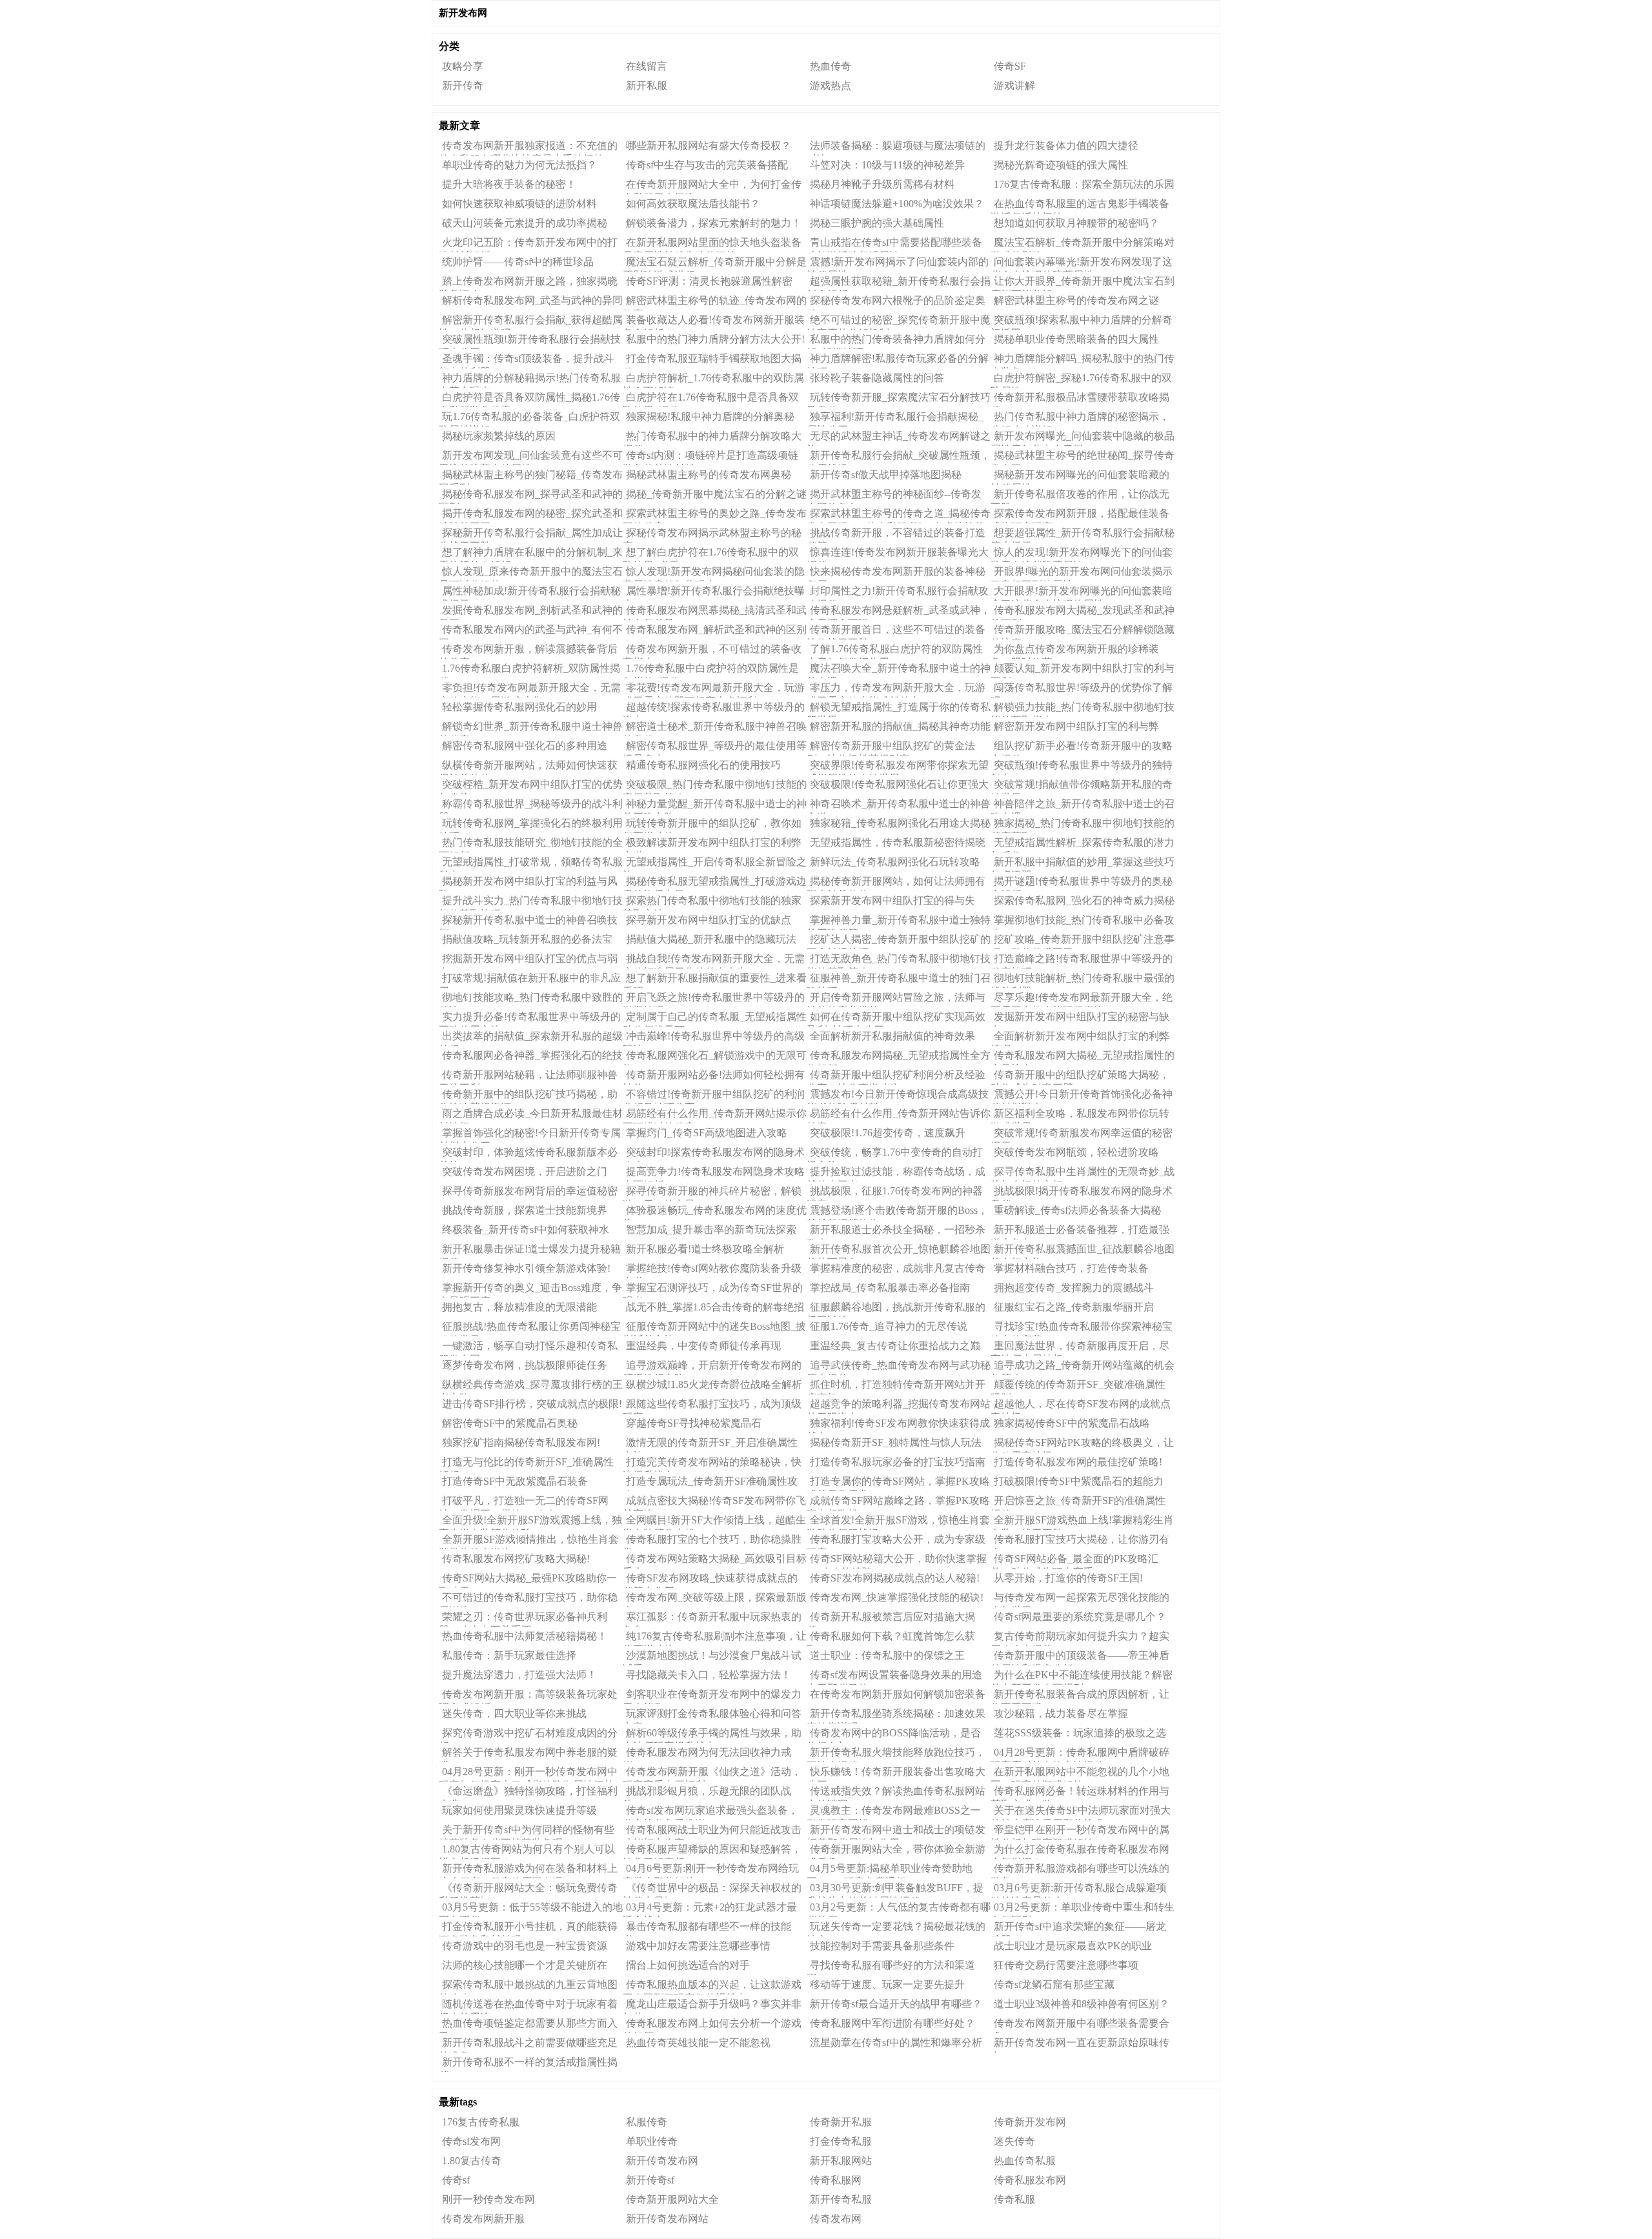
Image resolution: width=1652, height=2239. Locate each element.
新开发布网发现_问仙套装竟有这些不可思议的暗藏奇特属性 (531, 457)
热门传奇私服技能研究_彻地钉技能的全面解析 (531, 845)
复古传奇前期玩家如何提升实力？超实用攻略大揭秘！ (1080, 1638)
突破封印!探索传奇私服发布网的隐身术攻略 (714, 1154)
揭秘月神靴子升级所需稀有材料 (882, 184)
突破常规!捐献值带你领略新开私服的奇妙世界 (1082, 787)
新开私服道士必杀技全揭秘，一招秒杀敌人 (896, 1232)
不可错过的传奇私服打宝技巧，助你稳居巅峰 (528, 1600)
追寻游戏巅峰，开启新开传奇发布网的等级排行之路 (712, 1367)
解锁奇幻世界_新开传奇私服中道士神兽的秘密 (531, 728)
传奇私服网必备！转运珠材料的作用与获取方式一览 (1080, 1793)
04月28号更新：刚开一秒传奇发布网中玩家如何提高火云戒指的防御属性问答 (528, 1774)
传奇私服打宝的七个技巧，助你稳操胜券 (712, 1541)
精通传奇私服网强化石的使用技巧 (703, 765)
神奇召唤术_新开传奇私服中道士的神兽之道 (899, 806)
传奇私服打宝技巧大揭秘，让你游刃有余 (1080, 1541)
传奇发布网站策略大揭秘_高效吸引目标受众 (715, 1561)
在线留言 (647, 66)
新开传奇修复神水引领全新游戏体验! (526, 1268)
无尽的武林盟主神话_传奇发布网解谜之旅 (899, 438)
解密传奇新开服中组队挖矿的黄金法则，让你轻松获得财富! (891, 748)
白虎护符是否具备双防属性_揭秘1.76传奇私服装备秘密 (529, 399)
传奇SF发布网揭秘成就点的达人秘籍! (895, 1578)
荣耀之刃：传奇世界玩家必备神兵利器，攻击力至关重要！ (523, 1619)
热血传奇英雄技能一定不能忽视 (698, 2043)
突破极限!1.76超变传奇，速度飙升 (888, 1133)
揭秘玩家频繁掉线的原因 (499, 436)
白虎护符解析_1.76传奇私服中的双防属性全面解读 (713, 380)
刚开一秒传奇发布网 (489, 2199)
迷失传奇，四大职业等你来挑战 (514, 1713)
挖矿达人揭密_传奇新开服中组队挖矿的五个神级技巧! (899, 941)
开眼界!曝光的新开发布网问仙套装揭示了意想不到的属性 (1082, 574)
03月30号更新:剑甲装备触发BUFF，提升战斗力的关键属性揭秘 (895, 1890)
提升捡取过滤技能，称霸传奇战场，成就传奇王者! (896, 1174)
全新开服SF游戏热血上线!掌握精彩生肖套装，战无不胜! (1082, 1522)
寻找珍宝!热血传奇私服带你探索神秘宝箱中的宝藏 (1082, 1329)
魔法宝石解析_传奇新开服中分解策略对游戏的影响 (1083, 245)
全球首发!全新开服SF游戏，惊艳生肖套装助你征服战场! (898, 1522)
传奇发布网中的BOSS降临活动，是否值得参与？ (894, 1735)
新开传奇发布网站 (667, 2219)
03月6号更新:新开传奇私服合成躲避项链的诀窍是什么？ (1079, 1890)
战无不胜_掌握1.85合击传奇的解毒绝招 (715, 1307)
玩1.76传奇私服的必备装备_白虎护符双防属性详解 (529, 419)
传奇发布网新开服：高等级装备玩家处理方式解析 (528, 1696)
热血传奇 (831, 66)
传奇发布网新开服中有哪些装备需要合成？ (1080, 2025)
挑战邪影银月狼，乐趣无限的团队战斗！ (707, 1793)
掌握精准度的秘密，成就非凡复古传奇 (898, 1268)
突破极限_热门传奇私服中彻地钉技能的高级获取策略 (715, 787)
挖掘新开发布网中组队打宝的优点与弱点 (528, 961)
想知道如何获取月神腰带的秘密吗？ (1076, 223)
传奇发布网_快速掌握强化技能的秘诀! (897, 1597)
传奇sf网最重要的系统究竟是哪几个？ (1080, 1617)
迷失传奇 (1014, 2141)
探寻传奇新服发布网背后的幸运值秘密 (530, 1191)
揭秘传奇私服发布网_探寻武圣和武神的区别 (531, 496)
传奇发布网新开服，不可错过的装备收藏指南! (712, 651)
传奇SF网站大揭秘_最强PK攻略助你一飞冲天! (528, 1580)
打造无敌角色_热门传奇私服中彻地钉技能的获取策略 (899, 961)
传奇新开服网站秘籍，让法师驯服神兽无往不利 (528, 1077)
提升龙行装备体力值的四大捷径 (1066, 146)
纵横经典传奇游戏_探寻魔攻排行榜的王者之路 (531, 1387)
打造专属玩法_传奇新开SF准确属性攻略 (710, 1483)
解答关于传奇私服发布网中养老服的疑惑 (528, 1754)
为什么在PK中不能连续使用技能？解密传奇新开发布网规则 (1082, 1677)
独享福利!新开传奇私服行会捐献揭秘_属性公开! (895, 419)
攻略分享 (463, 66)
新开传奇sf (650, 2180)
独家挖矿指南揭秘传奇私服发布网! (521, 1442)
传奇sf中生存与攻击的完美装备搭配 (707, 165)
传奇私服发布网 (1030, 2180)
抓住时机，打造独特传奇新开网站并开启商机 (896, 1387)
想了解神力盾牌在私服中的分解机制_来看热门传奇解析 (531, 554)
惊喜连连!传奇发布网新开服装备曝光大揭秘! (898, 554)
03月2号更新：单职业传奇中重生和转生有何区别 (1083, 1909)
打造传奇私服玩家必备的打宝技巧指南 (898, 1462)
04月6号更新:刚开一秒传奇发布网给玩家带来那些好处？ (711, 1871)
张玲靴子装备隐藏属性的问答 (877, 378)
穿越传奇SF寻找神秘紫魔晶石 (694, 1423)
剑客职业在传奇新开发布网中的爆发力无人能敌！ (712, 1696)
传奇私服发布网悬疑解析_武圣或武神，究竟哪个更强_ (899, 612)
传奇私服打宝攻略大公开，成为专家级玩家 (896, 1541)
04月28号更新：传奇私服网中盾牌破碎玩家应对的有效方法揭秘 (1080, 1754)
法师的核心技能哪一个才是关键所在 (525, 1965)
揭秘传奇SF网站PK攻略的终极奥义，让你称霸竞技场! (1082, 1445)
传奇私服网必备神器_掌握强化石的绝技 (532, 1055)
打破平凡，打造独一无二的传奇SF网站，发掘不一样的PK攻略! (524, 1503)
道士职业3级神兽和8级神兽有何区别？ (1082, 2004)
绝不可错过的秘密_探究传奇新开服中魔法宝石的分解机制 (899, 322)
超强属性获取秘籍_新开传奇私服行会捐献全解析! (899, 283)
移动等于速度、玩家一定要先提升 (887, 1984)
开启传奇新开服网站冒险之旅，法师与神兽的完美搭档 (896, 999)
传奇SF (1010, 66)
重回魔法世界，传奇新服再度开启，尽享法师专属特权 (1080, 1348)
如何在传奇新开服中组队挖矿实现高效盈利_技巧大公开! (896, 1019)
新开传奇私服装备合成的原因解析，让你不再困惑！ (1080, 1696)
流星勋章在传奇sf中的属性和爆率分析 (896, 2043)
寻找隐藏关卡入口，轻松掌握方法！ (709, 1675)
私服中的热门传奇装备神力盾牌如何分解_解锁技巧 (896, 341)
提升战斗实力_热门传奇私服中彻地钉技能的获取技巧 (531, 903)
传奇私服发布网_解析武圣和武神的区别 (716, 629)
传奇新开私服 (841, 2122)
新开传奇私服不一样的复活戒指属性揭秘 (528, 2064)
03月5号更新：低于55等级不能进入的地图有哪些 (531, 1909)
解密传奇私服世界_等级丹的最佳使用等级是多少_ (715, 748)
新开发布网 (463, 13)
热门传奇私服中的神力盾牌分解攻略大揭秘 (712, 438)
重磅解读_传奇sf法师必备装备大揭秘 (1077, 1210)
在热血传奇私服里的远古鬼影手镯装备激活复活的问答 (1080, 206)
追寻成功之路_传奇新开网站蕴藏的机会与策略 (1083, 1367)
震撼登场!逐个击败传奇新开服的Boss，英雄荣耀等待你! (897, 1212)
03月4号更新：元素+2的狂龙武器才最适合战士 (710, 1909)
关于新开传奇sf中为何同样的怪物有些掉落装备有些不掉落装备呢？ (527, 1832)
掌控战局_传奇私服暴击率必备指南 (890, 1288)
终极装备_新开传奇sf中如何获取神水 (526, 1230)
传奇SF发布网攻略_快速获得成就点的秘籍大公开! (710, 1580)
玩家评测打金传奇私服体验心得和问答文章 (712, 1716)
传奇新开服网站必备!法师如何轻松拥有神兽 (714, 1077)
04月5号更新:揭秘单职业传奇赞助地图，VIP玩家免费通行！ (890, 1871)
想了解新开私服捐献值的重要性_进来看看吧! (715, 980)
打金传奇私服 (841, 2141)
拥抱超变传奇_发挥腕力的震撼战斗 (1074, 1288)
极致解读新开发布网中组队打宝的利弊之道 (712, 845)
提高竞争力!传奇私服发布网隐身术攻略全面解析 (714, 1174)
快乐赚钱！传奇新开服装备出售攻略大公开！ (896, 1774)
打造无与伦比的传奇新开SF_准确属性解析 (526, 1464)
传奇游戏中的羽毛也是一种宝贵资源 (525, 1946)
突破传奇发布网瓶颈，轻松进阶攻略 (1076, 1152)
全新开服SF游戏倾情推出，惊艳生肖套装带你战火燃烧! (529, 1541)
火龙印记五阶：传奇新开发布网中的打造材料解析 (528, 245)
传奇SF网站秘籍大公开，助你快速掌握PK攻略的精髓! (897, 1561)
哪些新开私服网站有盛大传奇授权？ (709, 146)
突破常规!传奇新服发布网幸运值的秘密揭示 (1082, 1135)
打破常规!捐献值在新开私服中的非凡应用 (530, 980)
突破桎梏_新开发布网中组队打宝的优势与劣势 (531, 787)
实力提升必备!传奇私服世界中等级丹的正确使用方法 (530, 1019)
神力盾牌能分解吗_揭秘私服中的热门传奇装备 (1083, 361)
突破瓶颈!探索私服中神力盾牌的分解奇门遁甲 (1082, 322)
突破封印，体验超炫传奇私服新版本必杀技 (528, 1154)
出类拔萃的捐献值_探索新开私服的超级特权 (531, 1038)
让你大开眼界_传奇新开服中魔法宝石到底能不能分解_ (1083, 283)
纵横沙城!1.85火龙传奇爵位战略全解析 (714, 1384)
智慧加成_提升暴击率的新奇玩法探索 (711, 1230)
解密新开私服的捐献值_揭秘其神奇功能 (900, 726)
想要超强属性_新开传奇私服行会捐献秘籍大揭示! (1083, 535)
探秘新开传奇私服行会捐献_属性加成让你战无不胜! (531, 535)
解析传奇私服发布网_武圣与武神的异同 (532, 300)
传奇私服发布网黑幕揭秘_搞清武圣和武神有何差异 (715, 612)
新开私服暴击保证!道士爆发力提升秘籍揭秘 (530, 1251)
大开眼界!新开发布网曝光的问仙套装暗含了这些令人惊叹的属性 (1082, 593)
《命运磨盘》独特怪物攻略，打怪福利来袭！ (528, 1793)
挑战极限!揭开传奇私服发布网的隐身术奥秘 (1082, 1193)
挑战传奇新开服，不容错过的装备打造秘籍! (896, 535)
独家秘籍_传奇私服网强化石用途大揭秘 (900, 823)
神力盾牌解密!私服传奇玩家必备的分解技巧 (898, 361)
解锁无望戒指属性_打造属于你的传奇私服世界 (899, 709)
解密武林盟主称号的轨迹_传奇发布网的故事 (715, 303)
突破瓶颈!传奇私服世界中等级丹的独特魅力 (1082, 767)
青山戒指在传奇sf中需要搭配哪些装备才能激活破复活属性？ (894, 245)
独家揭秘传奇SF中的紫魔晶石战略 (1072, 1423)
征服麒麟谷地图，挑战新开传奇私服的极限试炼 (896, 1309)
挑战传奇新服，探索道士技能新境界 (525, 1210)
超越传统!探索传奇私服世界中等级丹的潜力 (714, 709)
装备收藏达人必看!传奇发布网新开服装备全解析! (714, 322)
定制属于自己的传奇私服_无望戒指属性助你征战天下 (715, 1019)
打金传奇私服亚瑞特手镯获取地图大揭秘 (712, 361)
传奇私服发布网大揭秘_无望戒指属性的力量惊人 (1083, 1058)
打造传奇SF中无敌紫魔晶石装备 (515, 1481)
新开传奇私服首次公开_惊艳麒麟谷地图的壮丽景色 (899, 1251)
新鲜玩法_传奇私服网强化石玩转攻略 (895, 862)
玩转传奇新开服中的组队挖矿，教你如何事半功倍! (712, 825)
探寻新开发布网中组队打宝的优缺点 (709, 920)
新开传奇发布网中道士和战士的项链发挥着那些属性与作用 (896, 1832)
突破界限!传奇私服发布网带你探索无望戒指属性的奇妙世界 (898, 767)
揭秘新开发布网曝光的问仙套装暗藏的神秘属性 (1080, 477)
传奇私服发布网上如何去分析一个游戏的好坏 (712, 2025)
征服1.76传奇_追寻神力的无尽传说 (889, 1326)
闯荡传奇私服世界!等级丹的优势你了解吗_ (1082, 690)
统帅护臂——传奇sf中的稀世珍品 (518, 262)
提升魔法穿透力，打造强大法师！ (519, 1675)
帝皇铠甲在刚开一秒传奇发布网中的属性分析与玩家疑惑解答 (1080, 1832)
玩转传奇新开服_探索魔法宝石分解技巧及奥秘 (899, 399)
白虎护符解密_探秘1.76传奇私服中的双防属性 (1081, 380)
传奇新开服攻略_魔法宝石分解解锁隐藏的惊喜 (1083, 632)
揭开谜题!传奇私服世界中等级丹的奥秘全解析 (1082, 883)
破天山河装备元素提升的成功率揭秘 (525, 223)
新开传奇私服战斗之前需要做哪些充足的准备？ (528, 2045)
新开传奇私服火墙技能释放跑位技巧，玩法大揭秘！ (896, 1754)
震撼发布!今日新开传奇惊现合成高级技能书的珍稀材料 (898, 1096)
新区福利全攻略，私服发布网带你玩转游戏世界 (1080, 1116)
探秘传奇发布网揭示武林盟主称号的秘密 (712, 535)
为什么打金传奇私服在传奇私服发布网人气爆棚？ (1080, 1851)
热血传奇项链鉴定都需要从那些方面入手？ (528, 2025)
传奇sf (456, 2180)
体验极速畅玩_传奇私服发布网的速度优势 (715, 1212)
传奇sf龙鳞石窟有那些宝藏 (1054, 1984)
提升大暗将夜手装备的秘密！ (509, 184)
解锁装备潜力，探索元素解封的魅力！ (714, 223)
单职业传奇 (652, 2141)
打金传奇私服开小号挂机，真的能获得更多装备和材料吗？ (528, 1929)
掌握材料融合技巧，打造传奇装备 (1071, 1268)
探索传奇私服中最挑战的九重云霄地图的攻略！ (528, 1987)
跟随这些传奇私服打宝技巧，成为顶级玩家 (712, 1406)
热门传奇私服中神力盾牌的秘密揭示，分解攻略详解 (1080, 419)
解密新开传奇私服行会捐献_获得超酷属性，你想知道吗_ (531, 322)
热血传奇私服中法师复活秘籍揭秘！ (525, 1636)
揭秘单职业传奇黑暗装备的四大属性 (1076, 339)
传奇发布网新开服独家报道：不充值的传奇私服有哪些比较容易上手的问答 (528, 148)
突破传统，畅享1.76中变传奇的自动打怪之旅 (895, 1154)
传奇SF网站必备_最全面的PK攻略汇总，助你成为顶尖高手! (1074, 1561)
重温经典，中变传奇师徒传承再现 (703, 1346)
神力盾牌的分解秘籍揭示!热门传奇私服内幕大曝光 (530, 380)
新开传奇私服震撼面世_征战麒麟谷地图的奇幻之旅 (1083, 1251)
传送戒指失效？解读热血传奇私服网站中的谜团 (896, 1793)
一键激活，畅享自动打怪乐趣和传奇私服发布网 (528, 1348)
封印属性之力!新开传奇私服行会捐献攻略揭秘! (898, 593)
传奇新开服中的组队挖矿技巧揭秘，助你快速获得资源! (528, 1096)
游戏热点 (831, 85)
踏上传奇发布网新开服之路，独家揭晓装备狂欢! (528, 283)
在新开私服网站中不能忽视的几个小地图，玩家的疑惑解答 (1080, 1774)
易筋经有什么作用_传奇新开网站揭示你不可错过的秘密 (715, 1116)
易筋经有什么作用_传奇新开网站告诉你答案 (899, 1116)
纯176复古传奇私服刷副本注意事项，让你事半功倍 (715, 1638)
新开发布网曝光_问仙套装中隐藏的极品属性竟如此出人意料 (1083, 438)
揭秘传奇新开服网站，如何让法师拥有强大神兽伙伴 (896, 883)
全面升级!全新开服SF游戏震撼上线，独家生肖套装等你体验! (530, 1522)
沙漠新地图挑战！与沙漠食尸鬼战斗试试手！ (712, 1658)
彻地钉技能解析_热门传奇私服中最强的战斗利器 (1083, 980)
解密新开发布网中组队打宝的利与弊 (1076, 726)
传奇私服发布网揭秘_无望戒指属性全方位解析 (899, 1058)
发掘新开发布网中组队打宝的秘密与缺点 (1080, 1019)
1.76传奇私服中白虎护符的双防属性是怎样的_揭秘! (711, 670)
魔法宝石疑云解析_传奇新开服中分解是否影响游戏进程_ (715, 264)
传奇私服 (1014, 2199)
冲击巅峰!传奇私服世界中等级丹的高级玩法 (714, 1038)
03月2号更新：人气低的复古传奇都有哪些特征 (899, 1909)
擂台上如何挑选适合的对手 (688, 1965)
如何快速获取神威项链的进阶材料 (519, 204)
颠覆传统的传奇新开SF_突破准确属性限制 (1078, 1387)
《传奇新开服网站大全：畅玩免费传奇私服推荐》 (528, 1890)
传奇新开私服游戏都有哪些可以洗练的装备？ (1080, 1871)
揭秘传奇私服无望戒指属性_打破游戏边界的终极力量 (715, 883)
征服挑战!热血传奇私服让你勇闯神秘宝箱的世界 (530, 1329)
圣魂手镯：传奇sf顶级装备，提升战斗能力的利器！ (527, 361)
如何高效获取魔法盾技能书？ (693, 204)
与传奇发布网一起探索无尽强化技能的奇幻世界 (1080, 1600)
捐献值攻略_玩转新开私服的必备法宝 (527, 939)
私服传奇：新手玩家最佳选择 (509, 1655)
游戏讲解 (1014, 85)
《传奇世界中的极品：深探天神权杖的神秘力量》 (712, 1890)
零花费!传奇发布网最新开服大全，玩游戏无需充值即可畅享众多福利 (714, 690)
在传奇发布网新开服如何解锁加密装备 (898, 1694)
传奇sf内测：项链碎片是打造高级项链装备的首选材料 (710, 457)
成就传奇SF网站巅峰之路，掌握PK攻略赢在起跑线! (898, 1503)
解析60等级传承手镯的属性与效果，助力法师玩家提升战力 (712, 1735)
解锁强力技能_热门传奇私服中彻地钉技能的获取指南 (1083, 709)
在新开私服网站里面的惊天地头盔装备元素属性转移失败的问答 (712, 245)
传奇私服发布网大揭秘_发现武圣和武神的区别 (1083, 612)
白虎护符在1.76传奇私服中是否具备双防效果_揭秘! (711, 399)
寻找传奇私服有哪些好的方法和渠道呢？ (891, 1967)
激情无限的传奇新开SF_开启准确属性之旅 (710, 1445)
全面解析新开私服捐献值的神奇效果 (892, 1036)
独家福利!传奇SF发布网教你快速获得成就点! (898, 1425)
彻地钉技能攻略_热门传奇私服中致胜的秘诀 (531, 999)
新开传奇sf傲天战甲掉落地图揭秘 (886, 475)
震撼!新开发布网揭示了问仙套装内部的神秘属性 (898, 264)
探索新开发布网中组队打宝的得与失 (892, 900)
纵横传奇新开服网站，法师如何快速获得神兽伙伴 (528, 767)
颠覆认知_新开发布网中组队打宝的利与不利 (1083, 670)
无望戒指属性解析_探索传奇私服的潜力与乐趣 (1083, 845)
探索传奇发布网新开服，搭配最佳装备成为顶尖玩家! (1080, 516)
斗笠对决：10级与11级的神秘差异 (887, 165)
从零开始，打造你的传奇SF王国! (1068, 1578)
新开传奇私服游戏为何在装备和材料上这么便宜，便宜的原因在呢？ (528, 1871)
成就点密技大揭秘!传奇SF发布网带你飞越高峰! (714, 1503)
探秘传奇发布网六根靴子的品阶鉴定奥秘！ (896, 303)
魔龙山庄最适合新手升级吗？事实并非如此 (712, 2006)
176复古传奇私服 (481, 2122)
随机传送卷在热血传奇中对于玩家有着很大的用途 (528, 2006)
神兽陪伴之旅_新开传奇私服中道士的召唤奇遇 (1083, 806)
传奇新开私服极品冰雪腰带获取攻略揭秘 (1080, 399)
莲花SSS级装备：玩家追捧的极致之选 (1080, 1733)
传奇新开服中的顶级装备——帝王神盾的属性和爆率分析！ (1080, 1658)
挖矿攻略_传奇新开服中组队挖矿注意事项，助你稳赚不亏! (1083, 941)
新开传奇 (463, 85)
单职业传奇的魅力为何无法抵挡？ (519, 165)
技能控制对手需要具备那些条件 (882, 1946)
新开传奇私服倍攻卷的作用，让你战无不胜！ (1080, 496)
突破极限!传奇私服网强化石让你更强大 (899, 784)
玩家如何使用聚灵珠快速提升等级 (519, 1810)
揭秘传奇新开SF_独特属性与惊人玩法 (896, 1442)
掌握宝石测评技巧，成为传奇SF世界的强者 (713, 1290)
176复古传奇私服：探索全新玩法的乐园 (1084, 184)
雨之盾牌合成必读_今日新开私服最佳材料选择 (531, 1116)
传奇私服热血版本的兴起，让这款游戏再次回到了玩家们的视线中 (712, 1987)
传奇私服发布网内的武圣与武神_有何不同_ (531, 632)
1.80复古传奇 (472, 2161)
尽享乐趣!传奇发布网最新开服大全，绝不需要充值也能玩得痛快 (1082, 999)
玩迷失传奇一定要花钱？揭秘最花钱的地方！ (896, 1929)
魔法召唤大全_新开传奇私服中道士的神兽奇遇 (899, 670)
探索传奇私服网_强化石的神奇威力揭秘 (1084, 900)
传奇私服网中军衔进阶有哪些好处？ (892, 2023)
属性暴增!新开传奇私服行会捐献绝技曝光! (714, 593)
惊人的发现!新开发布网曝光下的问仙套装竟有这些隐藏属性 (1082, 554)
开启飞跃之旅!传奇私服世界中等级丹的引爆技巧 (714, 999)
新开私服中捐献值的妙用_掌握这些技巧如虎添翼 (1083, 864)
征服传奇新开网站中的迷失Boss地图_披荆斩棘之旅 (714, 1329)
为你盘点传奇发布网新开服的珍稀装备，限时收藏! (1075, 651)
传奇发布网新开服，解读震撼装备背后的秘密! (528, 651)
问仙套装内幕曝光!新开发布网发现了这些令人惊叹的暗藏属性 (1082, 264)
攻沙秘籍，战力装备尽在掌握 (1061, 1713)
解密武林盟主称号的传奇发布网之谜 (1076, 300)
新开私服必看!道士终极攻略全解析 (705, 1249)
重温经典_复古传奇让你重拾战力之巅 (895, 1346)
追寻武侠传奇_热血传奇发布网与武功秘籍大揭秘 (899, 1367)
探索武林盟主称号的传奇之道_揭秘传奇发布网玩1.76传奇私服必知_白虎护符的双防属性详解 (899, 516)
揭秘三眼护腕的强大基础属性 (877, 223)
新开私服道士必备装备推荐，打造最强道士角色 (1080, 1232)
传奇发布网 (836, 2219)
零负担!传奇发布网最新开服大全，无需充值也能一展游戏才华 (530, 690)
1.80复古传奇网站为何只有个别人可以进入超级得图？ (527, 1851)
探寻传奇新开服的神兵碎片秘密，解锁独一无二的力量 (712, 1193)
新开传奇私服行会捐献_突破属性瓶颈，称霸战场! (899, 457)
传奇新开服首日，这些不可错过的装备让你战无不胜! (896, 632)
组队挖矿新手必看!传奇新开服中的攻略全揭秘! (1082, 748)
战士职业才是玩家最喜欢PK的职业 (1073, 1946)
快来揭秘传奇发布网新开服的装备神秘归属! (896, 574)
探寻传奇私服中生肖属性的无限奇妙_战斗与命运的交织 (1083, 1174)
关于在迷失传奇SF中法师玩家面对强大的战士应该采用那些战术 (1081, 1812)
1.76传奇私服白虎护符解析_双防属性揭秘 (529, 670)
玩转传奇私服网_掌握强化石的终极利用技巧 (531, 825)
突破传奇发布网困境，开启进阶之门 (525, 1171)
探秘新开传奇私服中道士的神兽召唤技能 (528, 922)
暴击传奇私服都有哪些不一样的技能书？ (707, 1929)
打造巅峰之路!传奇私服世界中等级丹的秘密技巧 (1082, 961)
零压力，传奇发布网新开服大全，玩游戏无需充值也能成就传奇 (896, 690)
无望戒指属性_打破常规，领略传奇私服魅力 (531, 864)
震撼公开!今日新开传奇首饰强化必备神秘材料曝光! (1082, 1096)
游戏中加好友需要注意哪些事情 (698, 1946)
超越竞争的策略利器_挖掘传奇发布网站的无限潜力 (899, 1406)
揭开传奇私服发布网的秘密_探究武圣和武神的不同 (531, 516)
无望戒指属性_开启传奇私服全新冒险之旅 (715, 864)
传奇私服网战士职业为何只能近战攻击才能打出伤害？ (712, 1832)
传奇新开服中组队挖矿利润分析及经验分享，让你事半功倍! (896, 1077)
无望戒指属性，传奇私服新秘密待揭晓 (898, 842)
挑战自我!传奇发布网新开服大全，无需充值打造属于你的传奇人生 (714, 961)
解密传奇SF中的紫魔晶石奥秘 (510, 1423)
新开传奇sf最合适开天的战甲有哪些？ (896, 2004)
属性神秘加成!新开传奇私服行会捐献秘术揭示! (530, 593)
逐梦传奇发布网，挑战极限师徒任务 (525, 1365)
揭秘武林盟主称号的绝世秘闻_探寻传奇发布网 (1083, 457)
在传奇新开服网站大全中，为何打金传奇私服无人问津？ (712, 186)
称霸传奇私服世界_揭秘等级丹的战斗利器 (531, 806)
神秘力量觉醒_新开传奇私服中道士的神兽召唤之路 (715, 806)
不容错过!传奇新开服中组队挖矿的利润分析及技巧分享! (714, 1096)
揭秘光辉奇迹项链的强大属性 (1061, 165)
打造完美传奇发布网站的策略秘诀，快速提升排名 (712, 1464)
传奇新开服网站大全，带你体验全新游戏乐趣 (896, 1851)
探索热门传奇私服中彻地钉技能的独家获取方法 (712, 903)
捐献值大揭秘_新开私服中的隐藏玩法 (711, 939)
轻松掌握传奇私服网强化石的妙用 (519, 707)
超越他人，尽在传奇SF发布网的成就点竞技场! (1081, 1406)
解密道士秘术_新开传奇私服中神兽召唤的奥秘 (715, 728)
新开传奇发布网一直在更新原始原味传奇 (1080, 2045)
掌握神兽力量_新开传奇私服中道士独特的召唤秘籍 (899, 922)
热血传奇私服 (1025, 2161)
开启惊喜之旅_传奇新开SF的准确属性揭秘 (1078, 1503)
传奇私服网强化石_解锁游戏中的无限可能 (715, 1058)
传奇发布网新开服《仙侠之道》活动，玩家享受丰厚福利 (712, 1774)
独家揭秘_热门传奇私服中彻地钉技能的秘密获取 (1083, 825)
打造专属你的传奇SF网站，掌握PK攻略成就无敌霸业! (898, 1483)
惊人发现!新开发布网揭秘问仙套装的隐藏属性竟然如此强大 (714, 574)
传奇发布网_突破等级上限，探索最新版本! (715, 1600)
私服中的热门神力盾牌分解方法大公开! (715, 339)
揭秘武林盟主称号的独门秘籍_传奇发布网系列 (531, 477)
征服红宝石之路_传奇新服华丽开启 (1074, 1307)
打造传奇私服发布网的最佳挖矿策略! (1078, 1462)
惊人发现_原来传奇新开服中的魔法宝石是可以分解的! (531, 574)
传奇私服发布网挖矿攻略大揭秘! (516, 1559)
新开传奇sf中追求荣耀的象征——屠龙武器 (1078, 1929)
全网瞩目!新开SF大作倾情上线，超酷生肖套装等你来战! (714, 1522)
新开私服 (647, 85)
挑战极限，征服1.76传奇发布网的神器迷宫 (895, 1193)
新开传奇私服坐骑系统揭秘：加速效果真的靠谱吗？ (896, 1716)
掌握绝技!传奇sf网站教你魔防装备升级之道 (712, 1270)
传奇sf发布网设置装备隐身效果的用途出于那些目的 (894, 1677)
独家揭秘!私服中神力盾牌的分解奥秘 (710, 417)
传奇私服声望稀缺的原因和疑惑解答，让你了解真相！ (712, 1851)
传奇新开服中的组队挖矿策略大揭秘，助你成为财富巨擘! (1080, 1077)
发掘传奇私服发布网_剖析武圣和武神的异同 (531, 612)
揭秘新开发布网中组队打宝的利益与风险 (528, 883)
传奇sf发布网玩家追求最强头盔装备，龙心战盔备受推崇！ (710, 1812)
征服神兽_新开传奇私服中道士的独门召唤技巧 (899, 980)
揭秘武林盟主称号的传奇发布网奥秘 (709, 475)
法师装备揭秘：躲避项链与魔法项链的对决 (896, 148)
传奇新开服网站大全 (672, 2199)
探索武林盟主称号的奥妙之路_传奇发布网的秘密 (715, 516)
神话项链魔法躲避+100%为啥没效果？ (897, 204)
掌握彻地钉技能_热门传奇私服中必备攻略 (1083, 922)
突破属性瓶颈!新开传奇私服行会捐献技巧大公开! (530, 341)
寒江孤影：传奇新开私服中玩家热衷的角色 (712, 1619)
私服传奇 (647, 2122)
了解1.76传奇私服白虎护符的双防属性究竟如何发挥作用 (895, 651)
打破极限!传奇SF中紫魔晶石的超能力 (1079, 1481)
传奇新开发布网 (1030, 2122)
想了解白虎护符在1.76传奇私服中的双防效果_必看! (711, 554)
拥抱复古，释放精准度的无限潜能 (519, 1307)
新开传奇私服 (841, 2199)
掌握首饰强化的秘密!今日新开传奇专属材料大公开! (530, 1135)
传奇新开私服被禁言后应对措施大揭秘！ (891, 1619)
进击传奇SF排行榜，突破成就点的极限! (532, 1404)
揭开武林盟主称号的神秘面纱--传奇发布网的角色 (894, 496)
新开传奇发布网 (662, 2161)
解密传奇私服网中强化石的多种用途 (525, 746)
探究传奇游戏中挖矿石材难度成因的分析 (528, 1735)
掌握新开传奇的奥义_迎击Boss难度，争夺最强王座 (530, 1290)
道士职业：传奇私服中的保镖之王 (887, 1655)
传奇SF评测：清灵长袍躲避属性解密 (709, 281)
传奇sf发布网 (471, 2141)
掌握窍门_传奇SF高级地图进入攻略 (707, 1133)
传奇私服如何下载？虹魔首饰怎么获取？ (891, 1638)
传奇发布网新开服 (483, 2219)
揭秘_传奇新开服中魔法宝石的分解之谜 (716, 494)
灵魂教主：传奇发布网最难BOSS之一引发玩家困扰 (894, 1812)
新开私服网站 (841, 2161)
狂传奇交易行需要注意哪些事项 (1066, 1965)
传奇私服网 (836, 2180)
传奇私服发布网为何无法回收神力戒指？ (707, 1754)
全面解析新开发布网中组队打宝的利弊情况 (1080, 1038)
